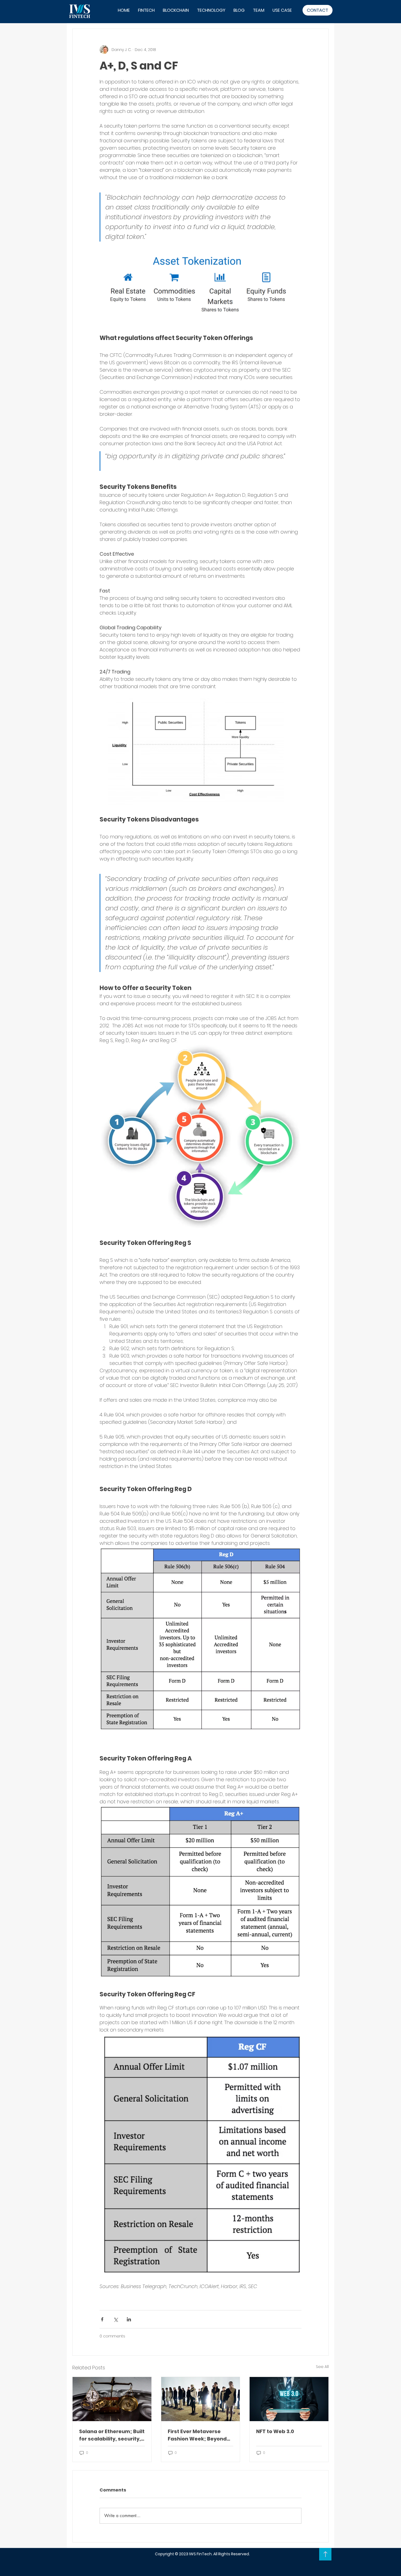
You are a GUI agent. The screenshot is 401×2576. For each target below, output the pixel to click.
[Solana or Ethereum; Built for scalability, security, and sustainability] (112, 2399)
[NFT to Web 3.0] (289, 2399)
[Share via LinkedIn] (129, 2319)
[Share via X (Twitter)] (116, 2319)
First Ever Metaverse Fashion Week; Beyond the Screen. (197, 2435)
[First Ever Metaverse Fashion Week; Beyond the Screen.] (201, 2399)
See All (322, 2367)
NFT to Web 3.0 (275, 2431)
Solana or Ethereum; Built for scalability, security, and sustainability (112, 2435)
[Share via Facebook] (102, 2319)
